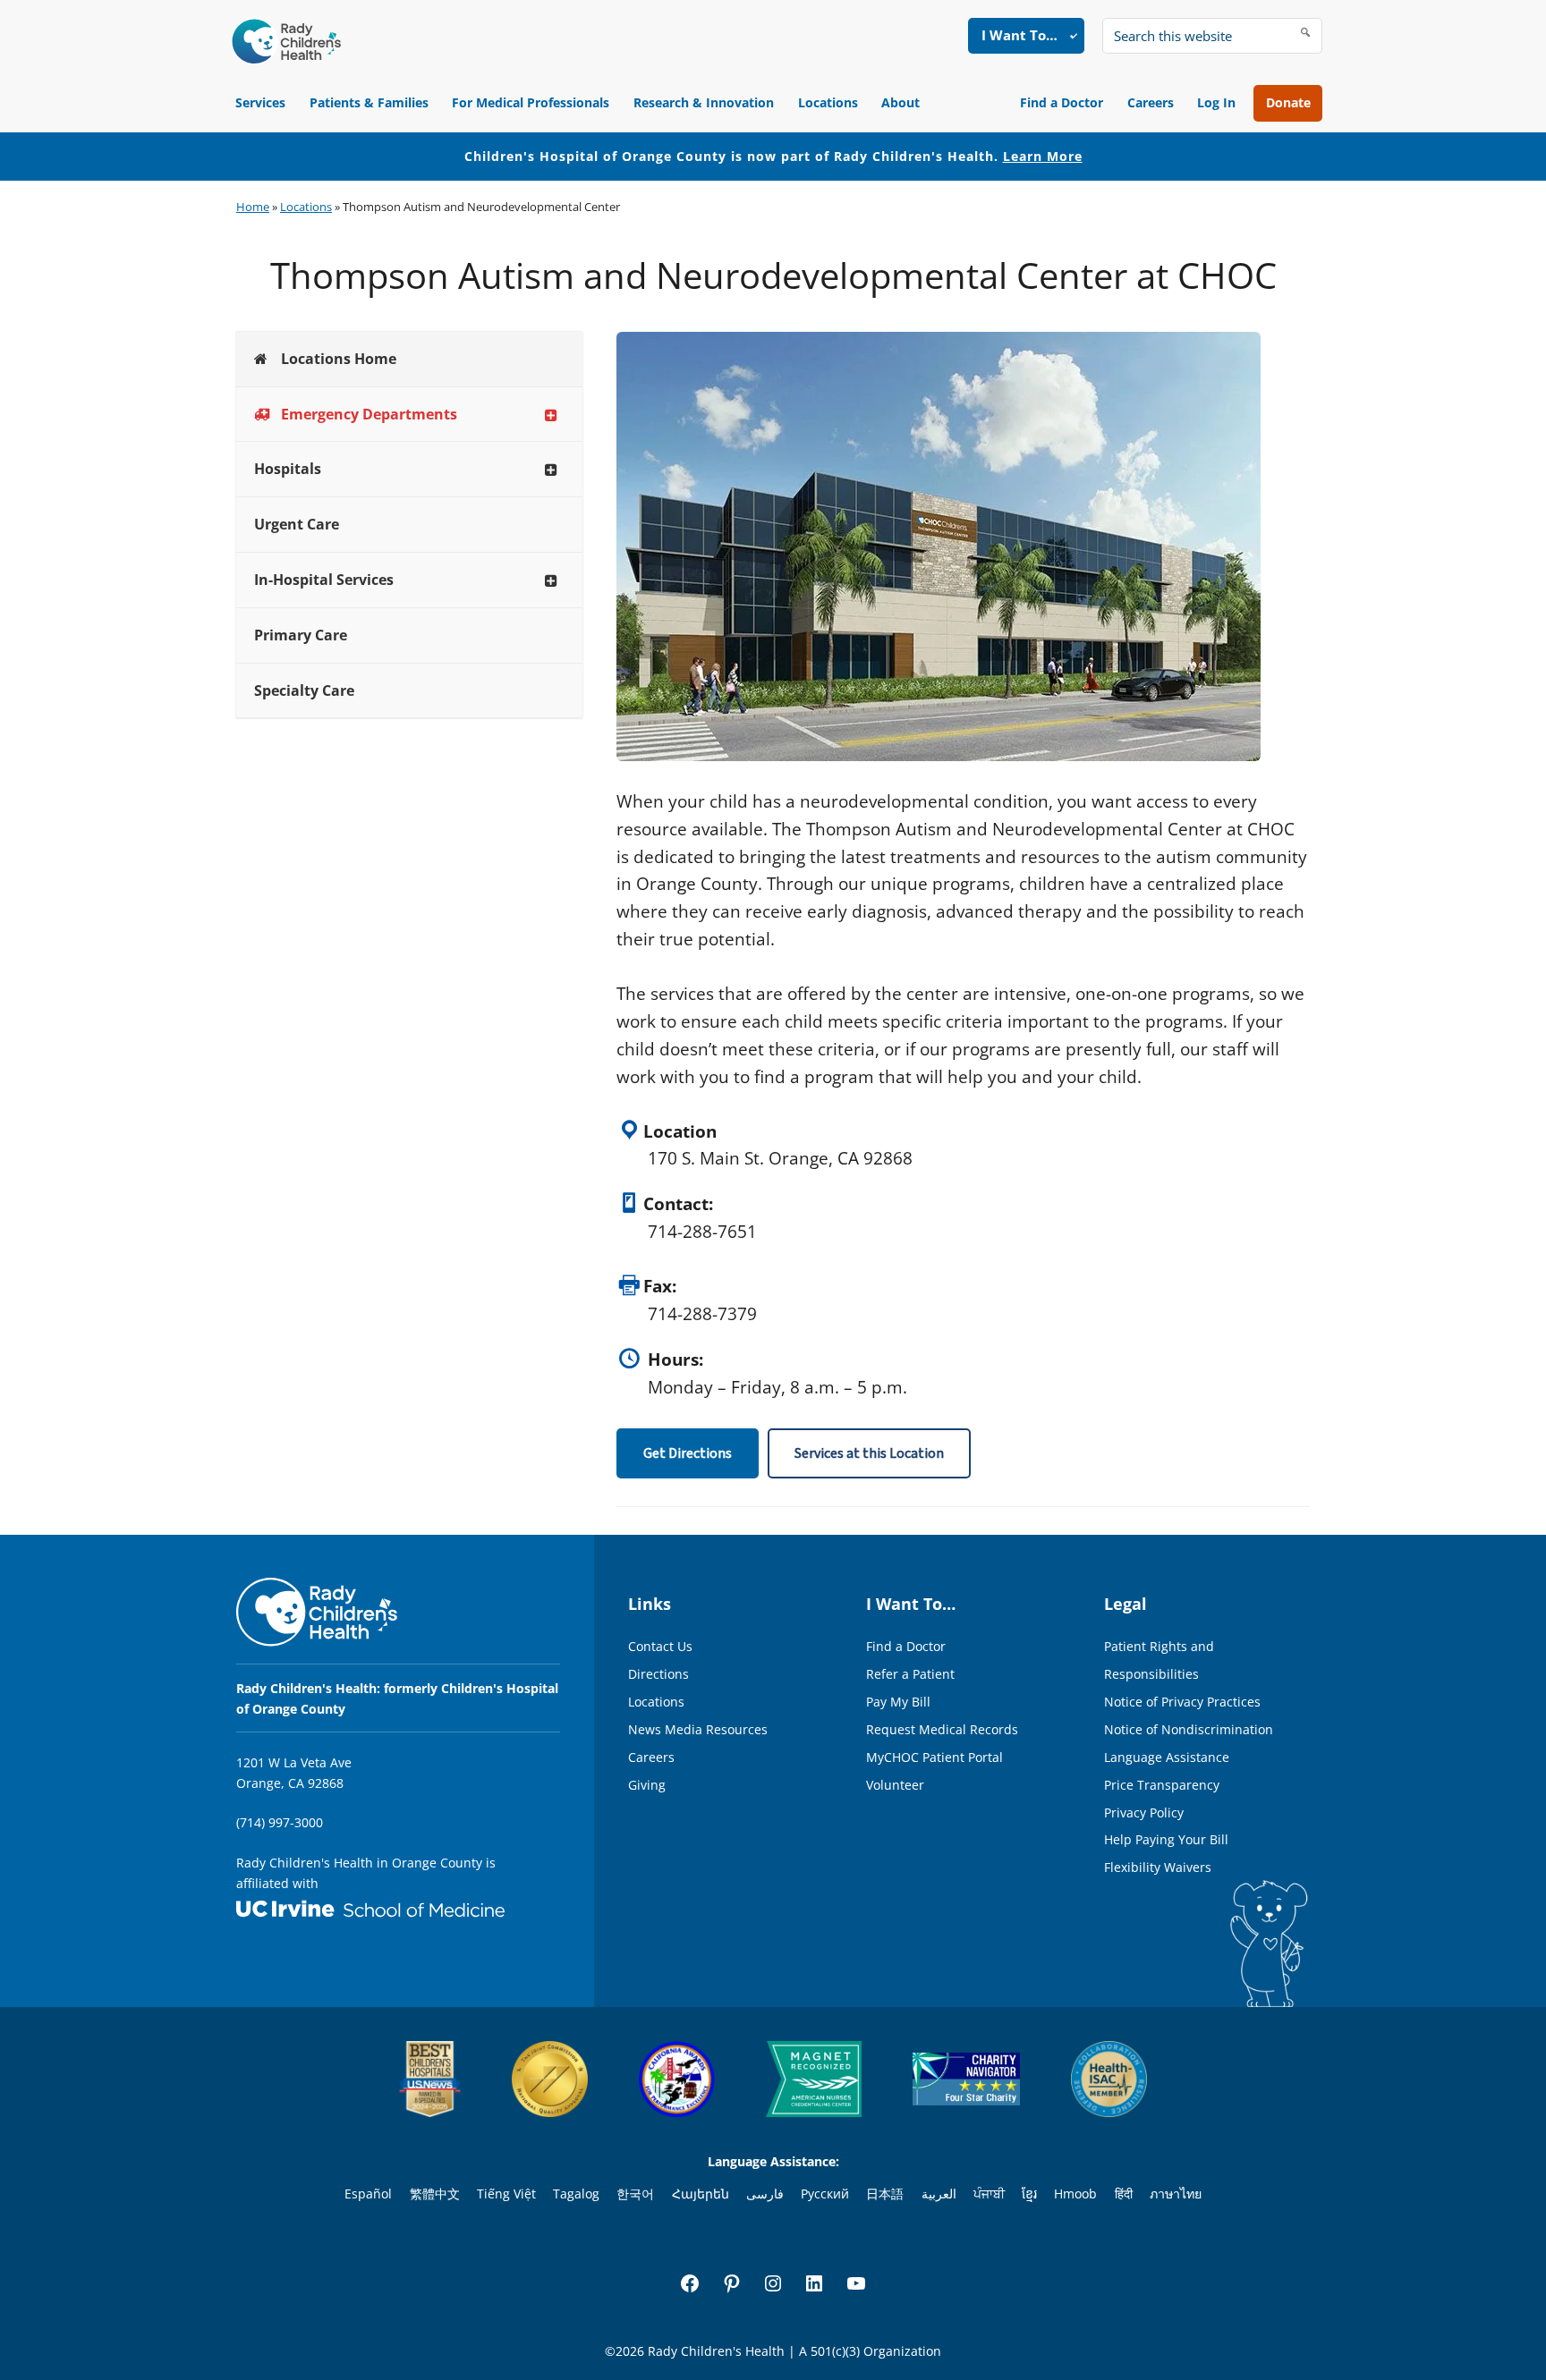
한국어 (635, 2194)
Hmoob (1075, 2194)
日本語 (885, 2194)
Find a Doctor (1062, 102)
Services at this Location (869, 1453)
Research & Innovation (704, 102)
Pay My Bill (898, 1702)
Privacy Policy (1144, 1813)
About (900, 102)
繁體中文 (435, 2194)
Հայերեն (701, 2194)
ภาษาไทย (1176, 2194)
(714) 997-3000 (280, 1822)
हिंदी (1124, 2194)
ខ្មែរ (1029, 2194)
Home (253, 207)
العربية (939, 2194)
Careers (1151, 102)
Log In (1216, 102)
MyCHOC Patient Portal (934, 1757)
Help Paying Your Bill (1166, 1839)
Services (260, 102)
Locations (828, 102)
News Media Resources (698, 1729)
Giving (647, 1785)
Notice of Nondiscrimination (1189, 1729)
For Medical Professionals (531, 102)
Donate (1288, 102)
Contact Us (660, 1646)
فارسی (765, 2194)
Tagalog (576, 2194)
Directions (658, 1674)
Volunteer (895, 1785)
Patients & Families (369, 102)
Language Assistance (1167, 1757)
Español (368, 2194)
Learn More (1043, 156)
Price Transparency (1162, 1785)
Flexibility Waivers (1158, 1867)
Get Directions (688, 1453)
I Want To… (1019, 35)
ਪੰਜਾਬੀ (989, 2194)
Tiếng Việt (506, 2194)
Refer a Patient (910, 1674)
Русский (825, 2194)
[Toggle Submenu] (551, 415)
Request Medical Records (942, 1729)
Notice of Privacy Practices (1182, 1702)
